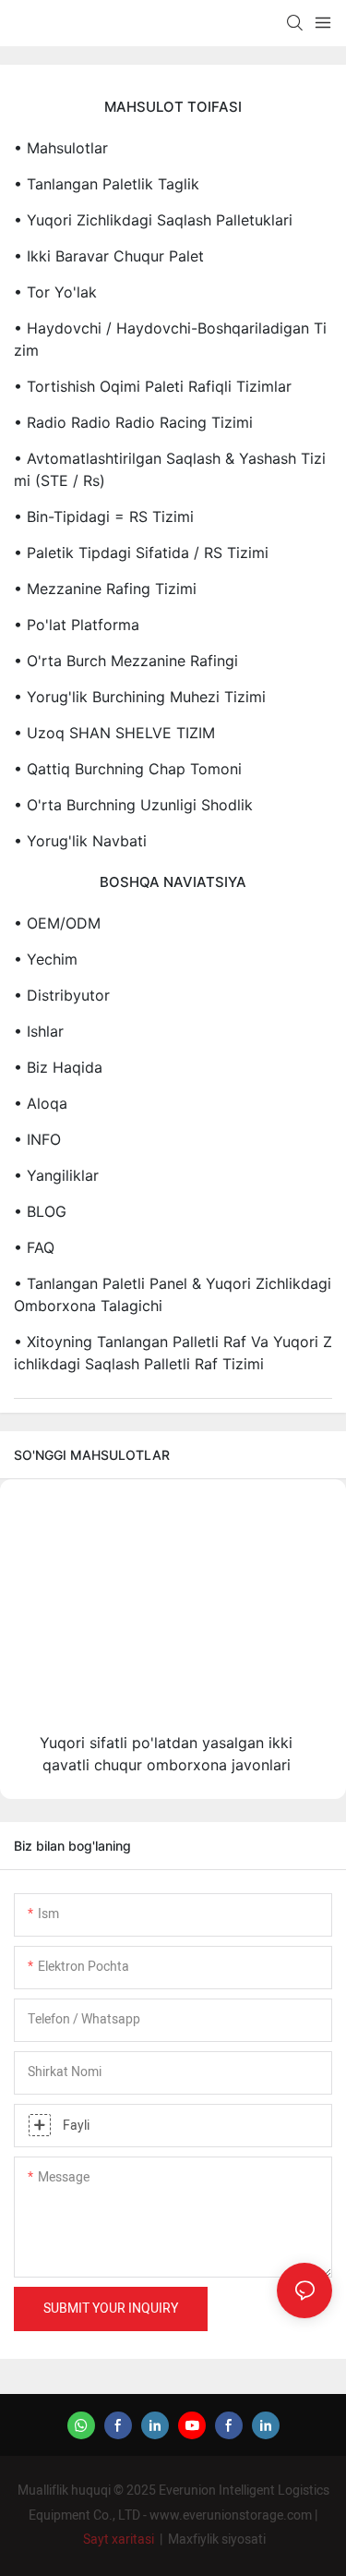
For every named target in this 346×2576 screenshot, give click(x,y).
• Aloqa (41, 1103)
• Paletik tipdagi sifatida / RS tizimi (141, 553)
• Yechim (46, 959)
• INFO (37, 1139)
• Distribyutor (62, 995)
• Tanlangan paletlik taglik (107, 184)
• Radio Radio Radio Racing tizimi (133, 422)
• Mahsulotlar (61, 148)
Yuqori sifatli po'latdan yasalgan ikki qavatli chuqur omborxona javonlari (166, 1754)
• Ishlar (39, 1031)
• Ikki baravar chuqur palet (109, 256)
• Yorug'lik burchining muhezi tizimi (140, 697)
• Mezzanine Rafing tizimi (105, 589)
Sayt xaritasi (119, 2540)
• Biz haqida (58, 1067)
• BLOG (40, 1211)
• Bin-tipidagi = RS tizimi (104, 516)
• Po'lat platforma (77, 625)
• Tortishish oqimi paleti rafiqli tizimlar (153, 386)
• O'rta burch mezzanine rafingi (126, 661)
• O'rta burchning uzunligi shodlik (133, 805)
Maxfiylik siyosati (217, 2540)
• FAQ (34, 1247)
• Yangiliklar (56, 1175)
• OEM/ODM (57, 923)
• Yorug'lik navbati (80, 841)
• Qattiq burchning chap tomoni (128, 769)
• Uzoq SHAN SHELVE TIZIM (114, 733)
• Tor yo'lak (55, 292)
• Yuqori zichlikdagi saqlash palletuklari (153, 220)
